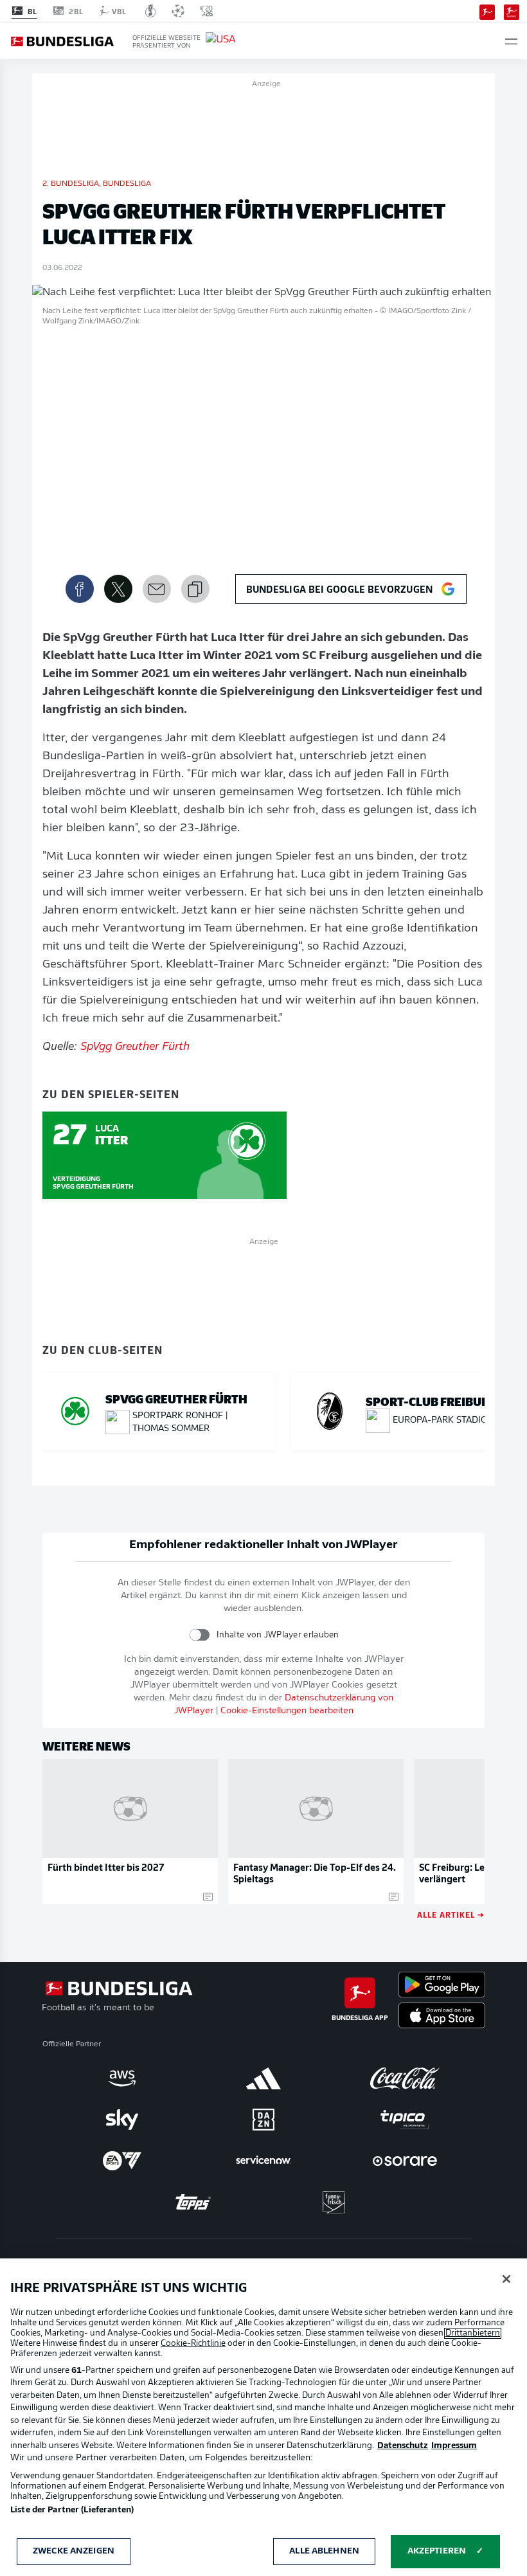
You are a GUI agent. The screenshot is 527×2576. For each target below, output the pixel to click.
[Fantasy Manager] (512, 11)
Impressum (454, 2446)
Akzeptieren (437, 2551)
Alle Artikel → (451, 1914)
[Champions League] (178, 11)
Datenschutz (403, 2446)
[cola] (405, 2078)
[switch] (200, 1635)
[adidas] (263, 2078)
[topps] (193, 2202)
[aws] (122, 2078)
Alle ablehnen (324, 2551)
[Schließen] (506, 2279)
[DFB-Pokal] (151, 11)
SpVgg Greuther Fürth (135, 1047)
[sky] (122, 2120)
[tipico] (405, 2120)
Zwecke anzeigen (74, 2551)
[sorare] (405, 2161)
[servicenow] (263, 2161)
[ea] (122, 2161)
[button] (511, 41)
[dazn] (263, 2120)
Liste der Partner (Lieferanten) (72, 2510)
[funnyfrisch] (334, 2202)
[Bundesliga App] (487, 11)
